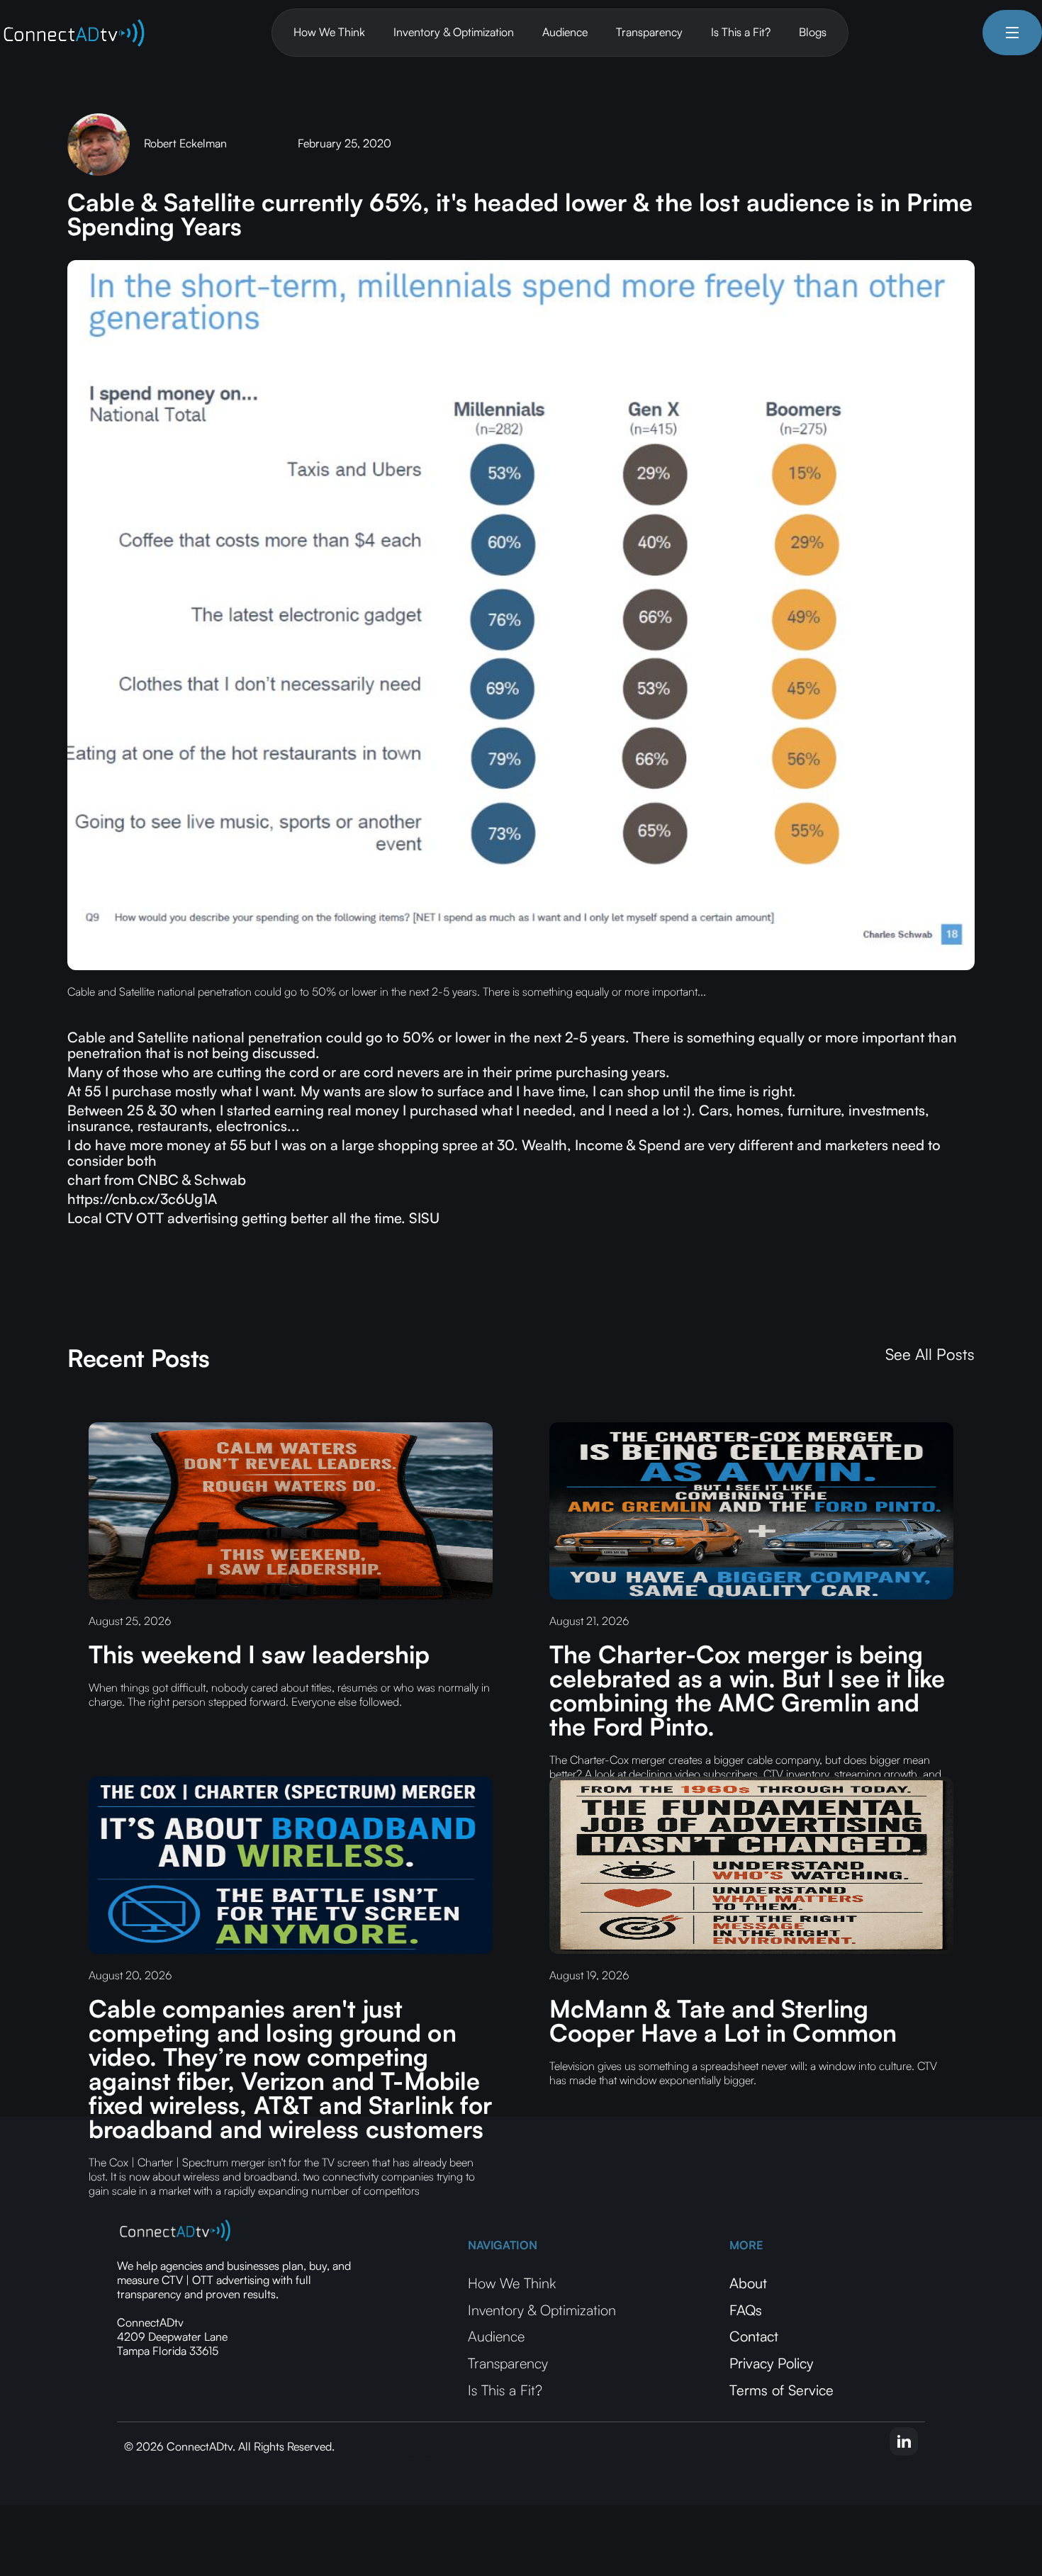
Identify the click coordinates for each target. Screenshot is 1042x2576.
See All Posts (930, 1354)
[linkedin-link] (904, 2441)
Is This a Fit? (741, 32)
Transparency (649, 32)
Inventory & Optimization (454, 32)
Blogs (813, 32)
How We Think (329, 32)
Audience (565, 32)
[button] (1012, 33)
